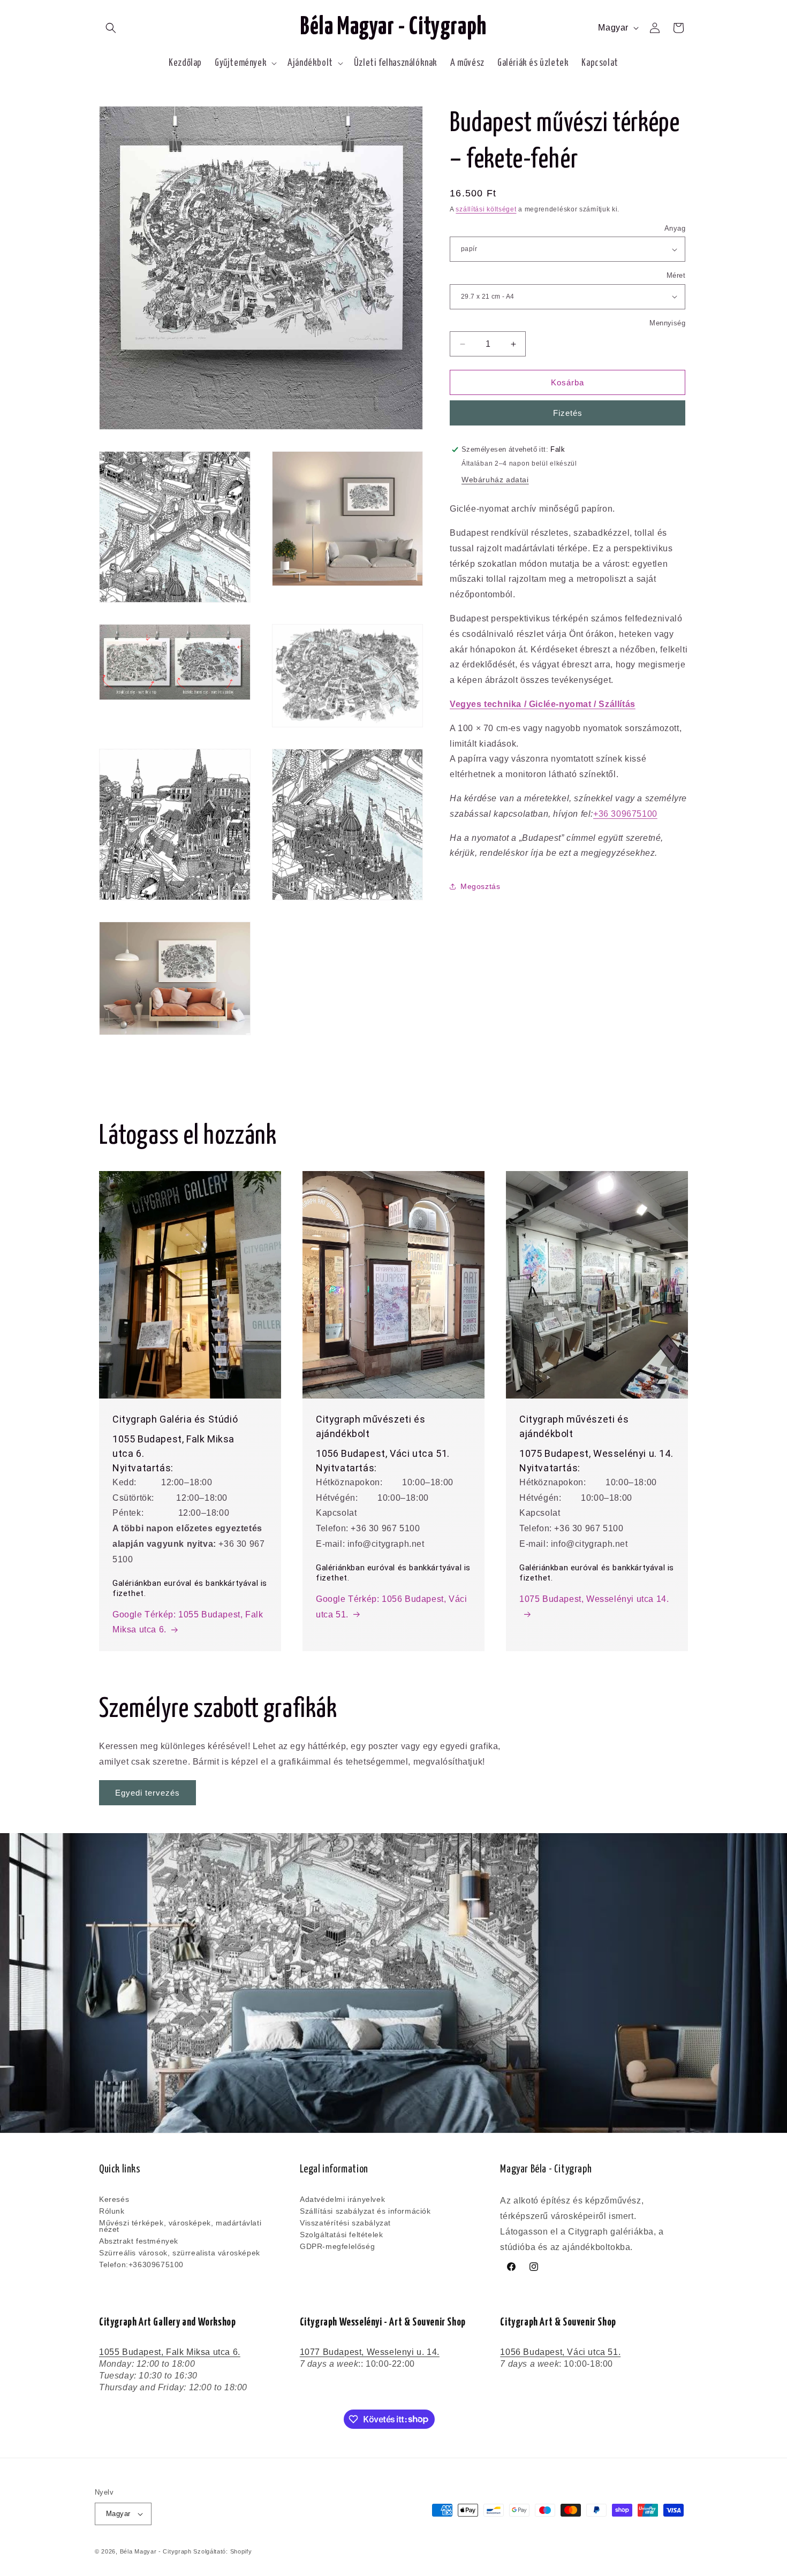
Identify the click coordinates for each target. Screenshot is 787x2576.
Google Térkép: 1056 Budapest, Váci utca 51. (391, 1607)
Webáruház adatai (495, 480)
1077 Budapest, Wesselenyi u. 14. (370, 2352)
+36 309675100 (625, 814)
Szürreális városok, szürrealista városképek (180, 2253)
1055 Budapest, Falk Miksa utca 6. (170, 2352)
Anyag (675, 228)
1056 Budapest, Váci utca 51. (560, 2352)
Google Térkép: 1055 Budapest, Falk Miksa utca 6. (188, 1622)
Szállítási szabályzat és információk (365, 2211)
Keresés (114, 2200)
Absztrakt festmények (139, 2241)
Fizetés (568, 413)
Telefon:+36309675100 (141, 2265)
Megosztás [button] (480, 886)
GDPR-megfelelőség (337, 2246)
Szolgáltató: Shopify (222, 2551)
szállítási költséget (486, 209)
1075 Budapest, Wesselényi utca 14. (594, 1599)
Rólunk (112, 2211)
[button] (111, 28)
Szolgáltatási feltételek (341, 2235)
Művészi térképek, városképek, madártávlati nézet (180, 2226)
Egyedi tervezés (147, 1793)
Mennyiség (667, 323)
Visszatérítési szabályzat (345, 2223)
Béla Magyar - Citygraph (156, 2551)
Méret (676, 275)
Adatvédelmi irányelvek (342, 2200)
